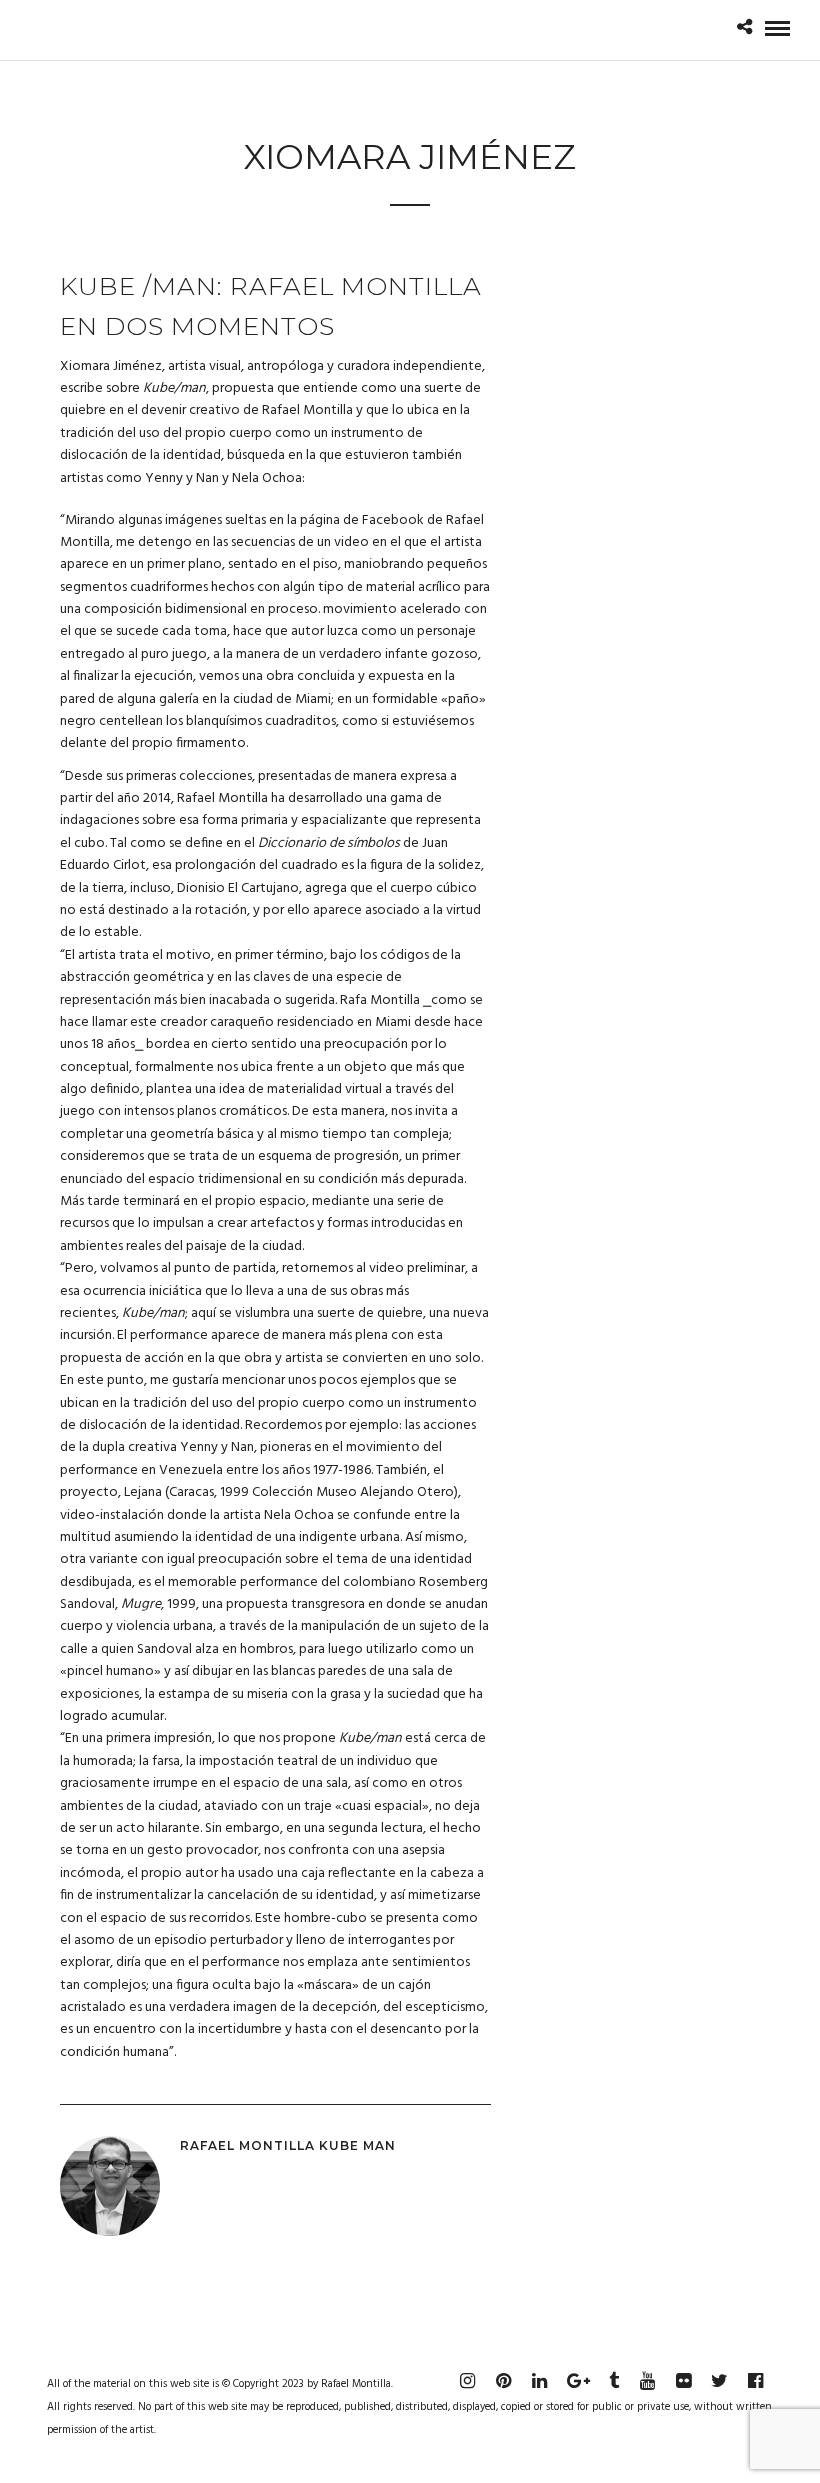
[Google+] (575, 2381)
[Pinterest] (503, 2381)
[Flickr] (683, 2381)
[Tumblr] (611, 2381)
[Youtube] (647, 2381)
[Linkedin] (539, 2381)
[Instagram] (467, 2381)
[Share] (744, 29)
